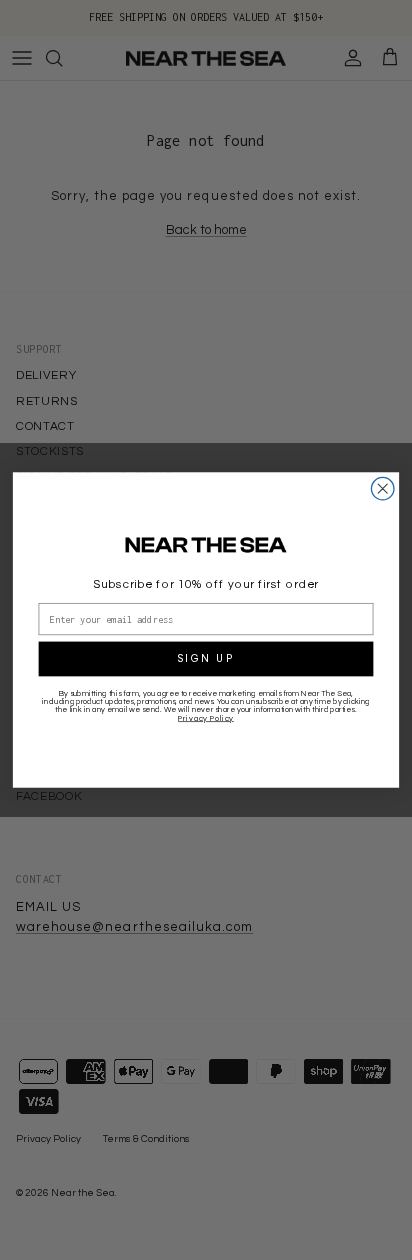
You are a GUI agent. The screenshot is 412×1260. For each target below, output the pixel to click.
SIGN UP (206, 658)
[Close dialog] (382, 488)
